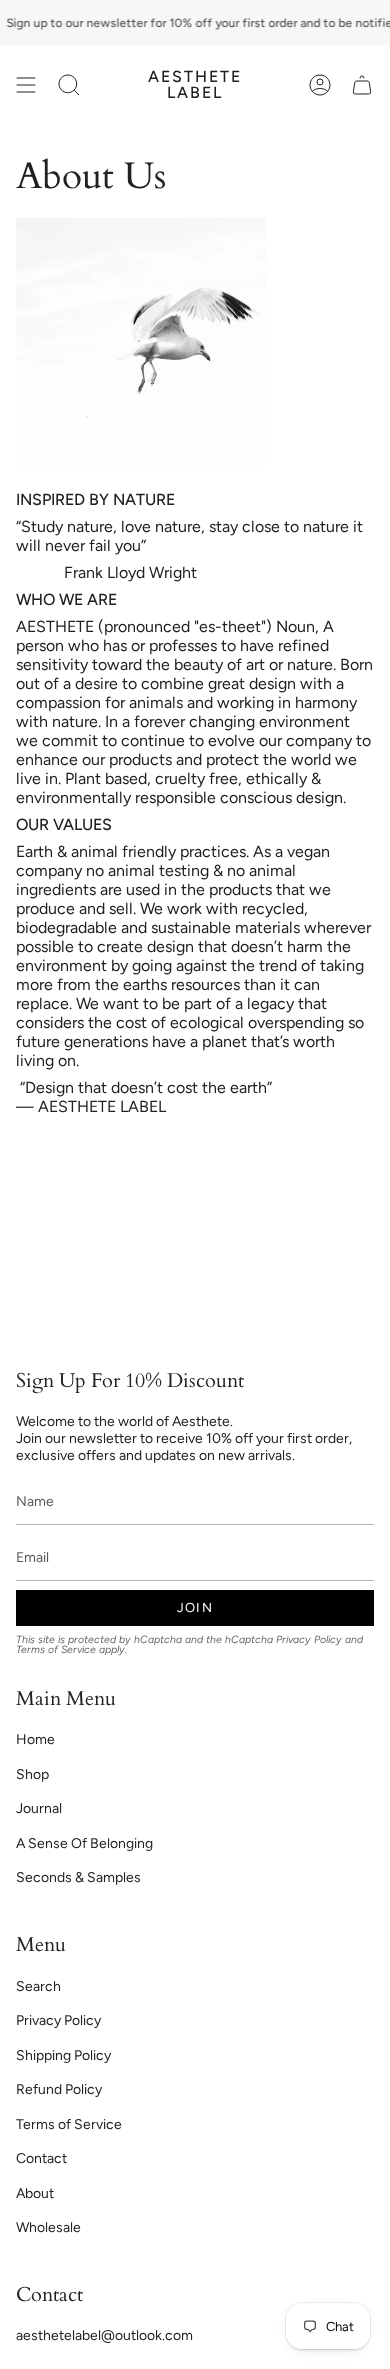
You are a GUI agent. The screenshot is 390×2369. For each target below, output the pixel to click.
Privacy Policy (309, 1639)
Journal (39, 1808)
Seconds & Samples (78, 1877)
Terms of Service (56, 1649)
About (35, 2193)
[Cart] (362, 85)
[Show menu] (26, 85)
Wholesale (48, 2227)
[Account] (320, 85)
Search (38, 1986)
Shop (32, 1774)
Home (35, 1739)
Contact (41, 2158)
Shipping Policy (63, 2055)
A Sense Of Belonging (84, 1843)
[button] (69, 85)
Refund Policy (59, 2089)
